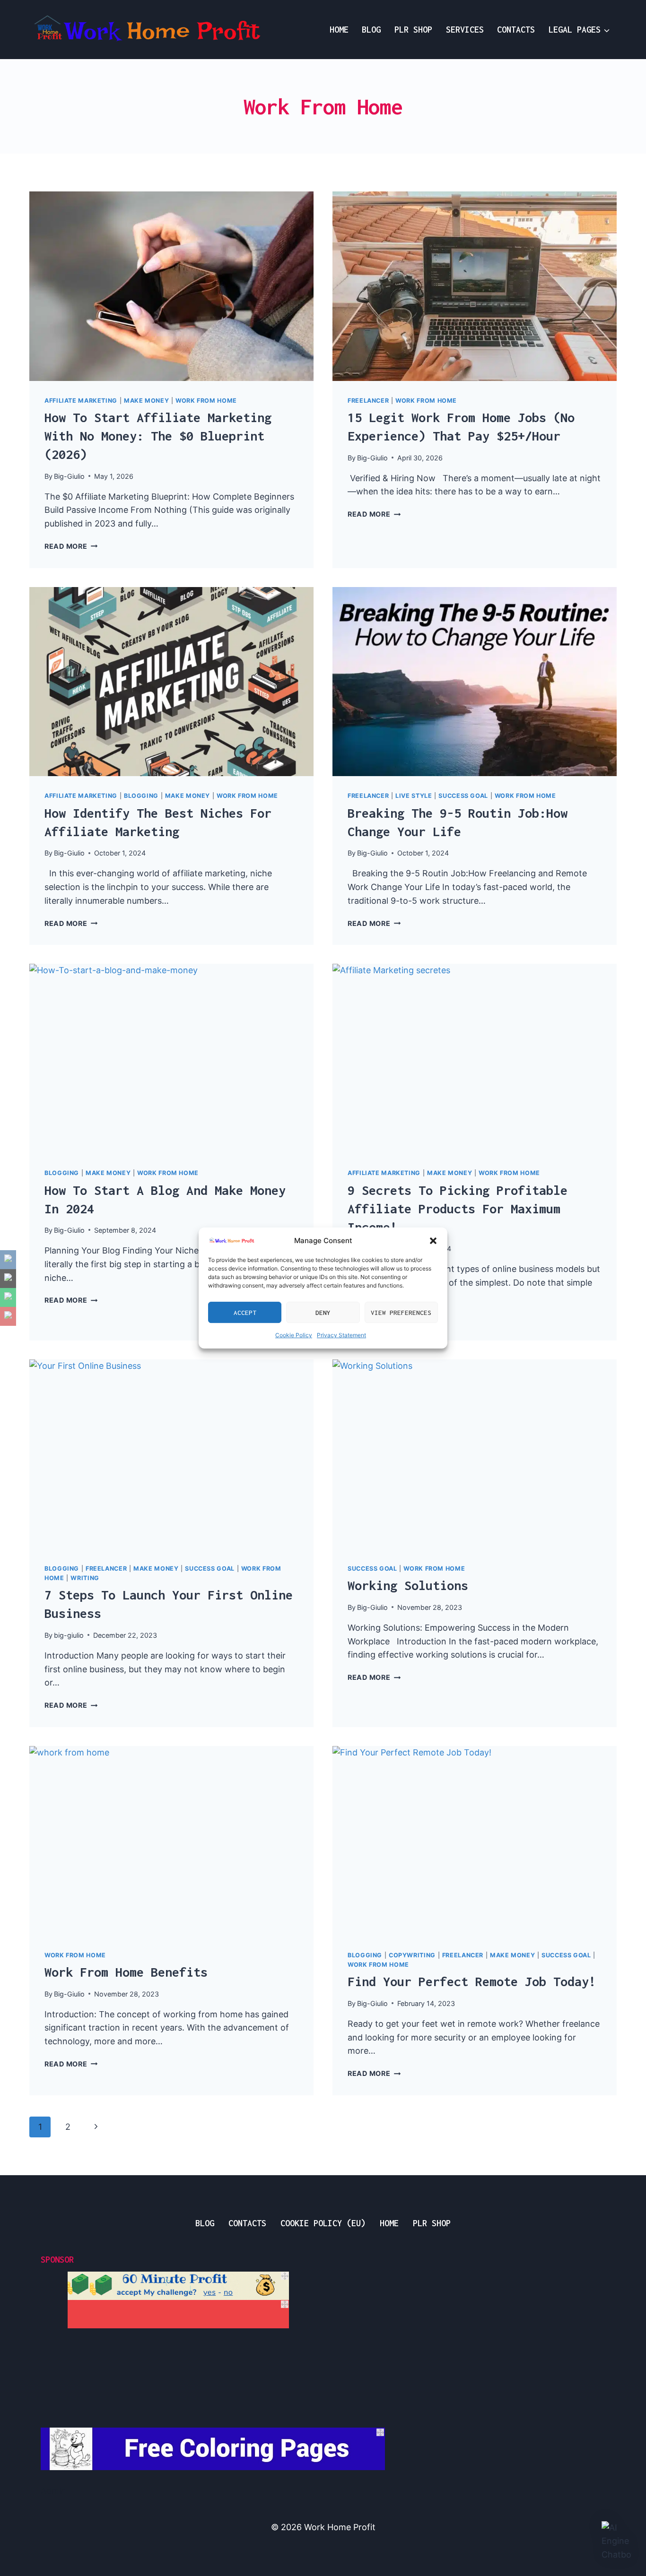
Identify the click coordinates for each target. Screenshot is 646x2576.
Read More (71, 546)
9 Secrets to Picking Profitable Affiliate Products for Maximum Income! (458, 1209)
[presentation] (171, 286)
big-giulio (69, 1635)
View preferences (401, 1313)
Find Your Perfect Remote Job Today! (472, 1981)
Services (465, 30)
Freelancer (368, 401)
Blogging (141, 796)
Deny (323, 1313)
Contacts (516, 30)
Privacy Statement (341, 1335)
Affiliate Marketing (81, 401)
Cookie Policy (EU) (323, 2223)
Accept (245, 1313)
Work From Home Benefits (126, 1972)
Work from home (206, 401)
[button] (433, 1241)
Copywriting (412, 1955)
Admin (53, 2491)
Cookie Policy (294, 1335)
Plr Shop (413, 30)
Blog (371, 30)
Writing (85, 1578)
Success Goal (463, 796)
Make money (146, 401)
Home (339, 30)
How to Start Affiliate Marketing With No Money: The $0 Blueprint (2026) (158, 436)
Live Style (414, 796)
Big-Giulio (69, 476)
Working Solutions (408, 1585)
